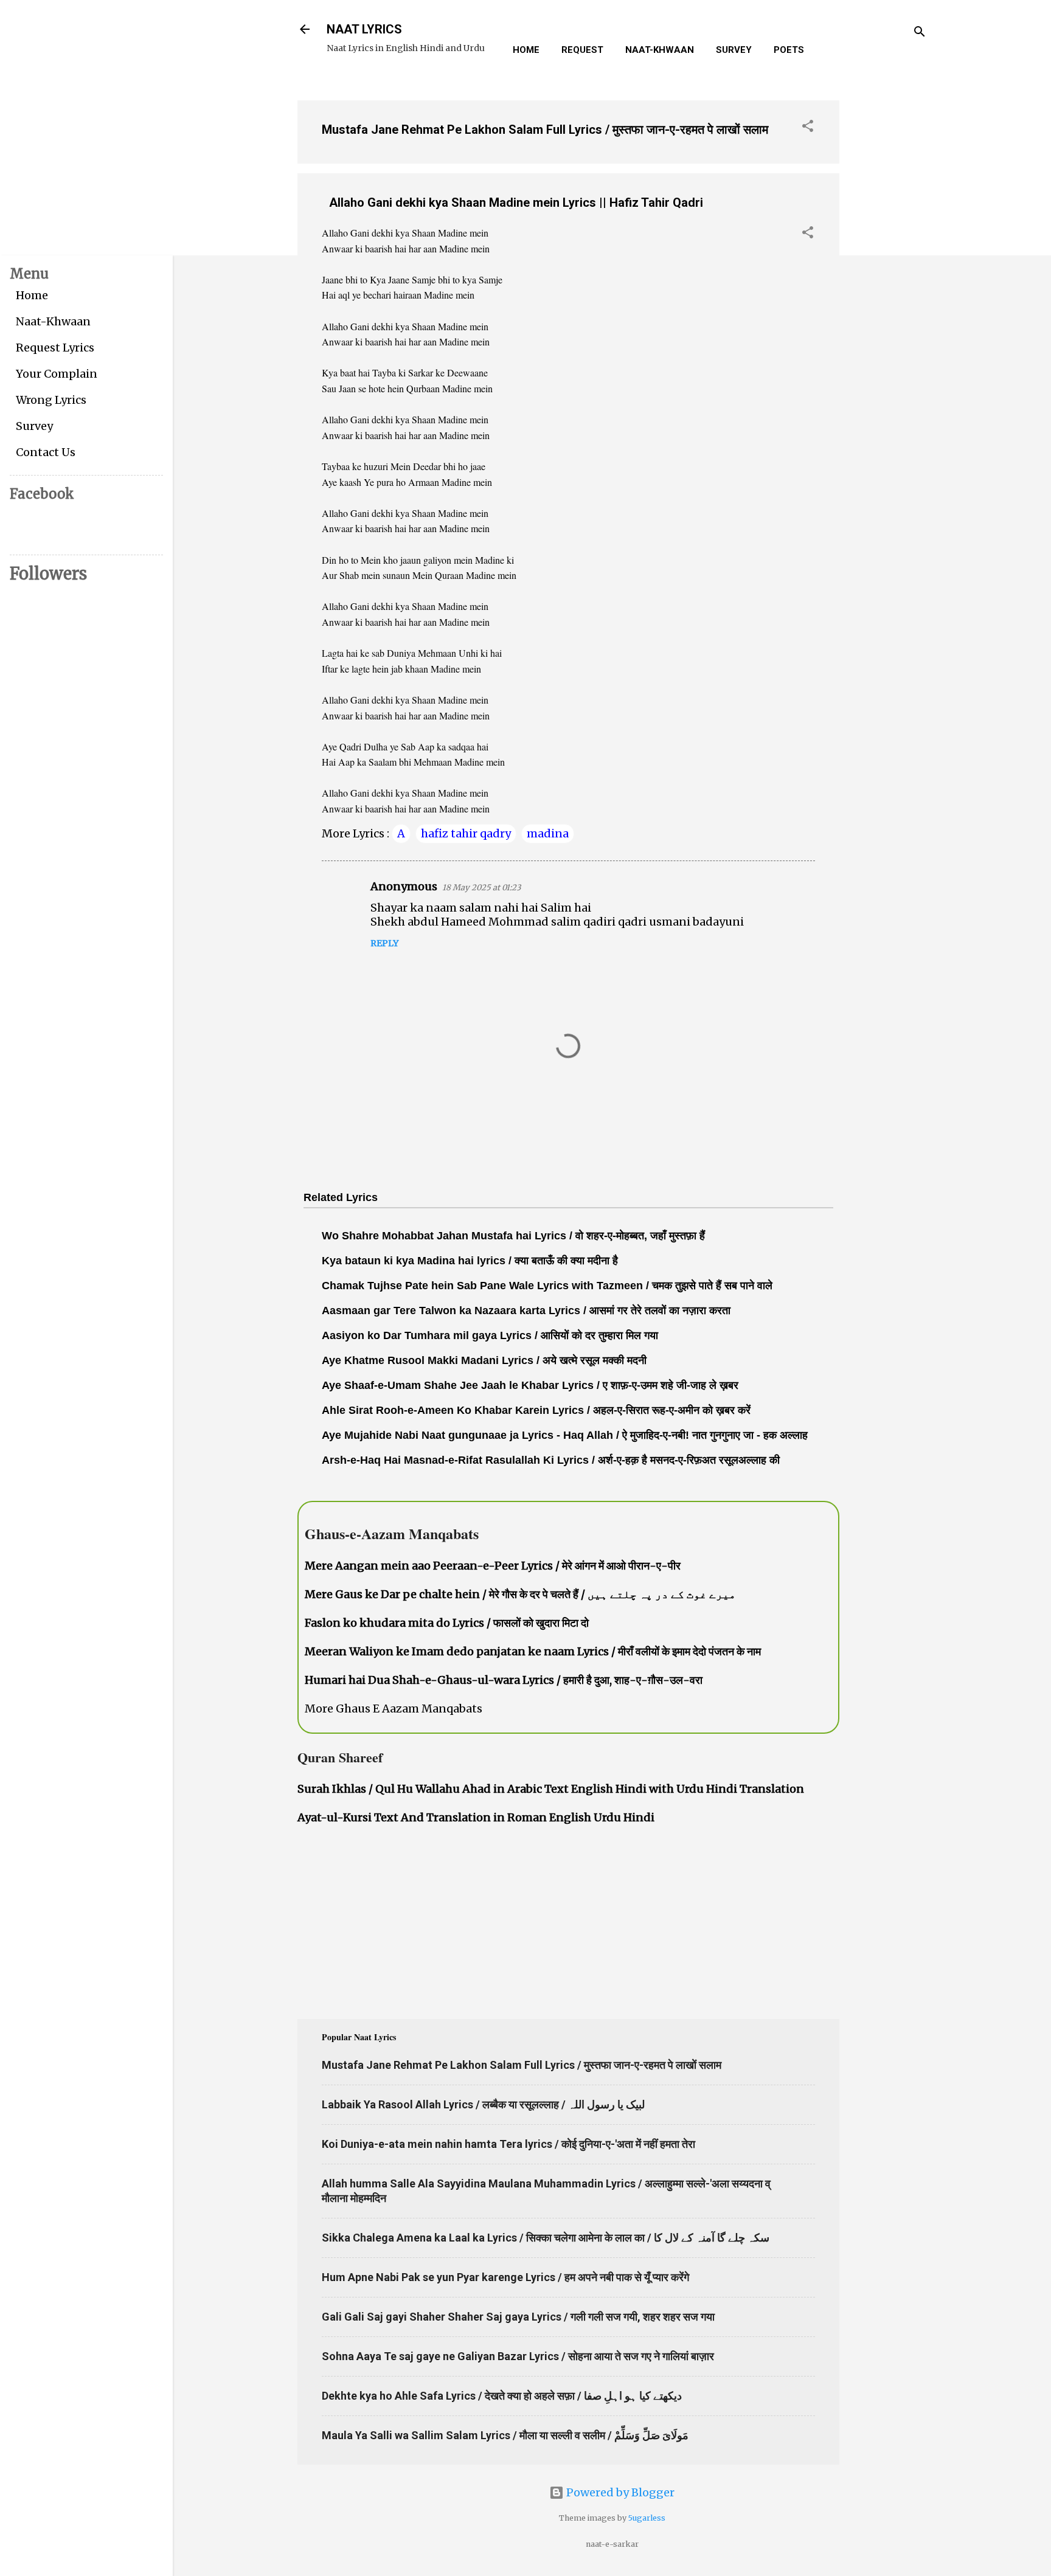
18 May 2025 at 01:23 (481, 888)
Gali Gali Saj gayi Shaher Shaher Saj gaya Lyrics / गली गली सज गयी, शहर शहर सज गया (518, 2317)
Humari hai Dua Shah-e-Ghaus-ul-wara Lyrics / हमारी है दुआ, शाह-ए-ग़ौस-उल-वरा (504, 1680)
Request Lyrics (55, 348)
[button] (808, 128)
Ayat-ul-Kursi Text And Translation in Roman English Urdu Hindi (476, 1817)
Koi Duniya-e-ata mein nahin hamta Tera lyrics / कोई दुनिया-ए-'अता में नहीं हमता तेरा (508, 2144)
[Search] (920, 33)
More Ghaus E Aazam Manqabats (394, 1709)
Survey (734, 50)
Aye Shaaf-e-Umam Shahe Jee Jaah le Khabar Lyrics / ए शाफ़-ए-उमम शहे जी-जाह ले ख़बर (530, 1385)
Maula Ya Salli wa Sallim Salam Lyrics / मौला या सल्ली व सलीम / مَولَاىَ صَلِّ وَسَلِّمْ (505, 2435)
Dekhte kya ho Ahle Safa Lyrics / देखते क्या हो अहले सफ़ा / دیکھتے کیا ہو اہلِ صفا (502, 2396)
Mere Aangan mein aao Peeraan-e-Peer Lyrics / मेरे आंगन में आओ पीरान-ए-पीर (493, 1566)
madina (548, 833)
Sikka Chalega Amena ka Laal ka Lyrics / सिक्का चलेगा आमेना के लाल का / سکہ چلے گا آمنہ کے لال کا (546, 2238)
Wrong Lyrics (51, 400)
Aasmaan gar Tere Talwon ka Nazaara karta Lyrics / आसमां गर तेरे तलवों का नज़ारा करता (526, 1311)
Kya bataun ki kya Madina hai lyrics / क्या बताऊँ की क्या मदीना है (470, 1261)
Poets (789, 50)
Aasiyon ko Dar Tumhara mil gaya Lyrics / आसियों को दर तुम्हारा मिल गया (490, 1335)
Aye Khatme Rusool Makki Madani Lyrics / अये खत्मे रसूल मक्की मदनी (484, 1360)
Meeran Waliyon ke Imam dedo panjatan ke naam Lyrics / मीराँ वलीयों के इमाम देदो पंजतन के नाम (533, 1651)
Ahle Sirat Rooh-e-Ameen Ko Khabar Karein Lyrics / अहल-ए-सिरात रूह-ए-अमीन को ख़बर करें (536, 1410)
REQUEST (582, 50)
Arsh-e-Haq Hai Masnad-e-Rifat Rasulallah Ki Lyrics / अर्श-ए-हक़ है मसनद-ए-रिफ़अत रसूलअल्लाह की (551, 1460)
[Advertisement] (888, 273)
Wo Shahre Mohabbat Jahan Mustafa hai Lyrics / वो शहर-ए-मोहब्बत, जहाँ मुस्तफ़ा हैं (513, 1236)
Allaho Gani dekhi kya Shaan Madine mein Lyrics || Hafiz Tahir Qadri (516, 203)
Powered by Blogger (619, 2492)
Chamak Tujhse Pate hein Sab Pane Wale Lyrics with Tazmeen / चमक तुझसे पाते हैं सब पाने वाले (547, 1286)
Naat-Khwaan (660, 50)
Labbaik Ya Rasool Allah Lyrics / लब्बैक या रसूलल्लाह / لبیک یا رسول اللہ (483, 2104)
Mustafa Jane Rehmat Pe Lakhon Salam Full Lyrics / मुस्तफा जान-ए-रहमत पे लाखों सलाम (545, 130)
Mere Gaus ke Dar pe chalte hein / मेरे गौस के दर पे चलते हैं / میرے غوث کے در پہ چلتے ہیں (520, 1594)
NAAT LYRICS (364, 29)
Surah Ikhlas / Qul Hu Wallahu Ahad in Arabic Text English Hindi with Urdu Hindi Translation (551, 1789)
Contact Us (46, 452)
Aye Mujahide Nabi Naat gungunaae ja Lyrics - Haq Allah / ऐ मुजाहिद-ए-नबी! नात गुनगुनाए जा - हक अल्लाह (565, 1435)
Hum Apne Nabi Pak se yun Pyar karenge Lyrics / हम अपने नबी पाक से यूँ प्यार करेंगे (505, 2277)
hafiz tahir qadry (466, 833)
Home (526, 50)
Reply (384, 943)
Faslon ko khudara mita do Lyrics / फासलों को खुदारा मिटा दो (447, 1623)
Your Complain (57, 374)
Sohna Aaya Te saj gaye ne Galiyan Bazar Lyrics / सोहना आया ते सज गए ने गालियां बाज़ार (518, 2356)
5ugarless (647, 2518)
